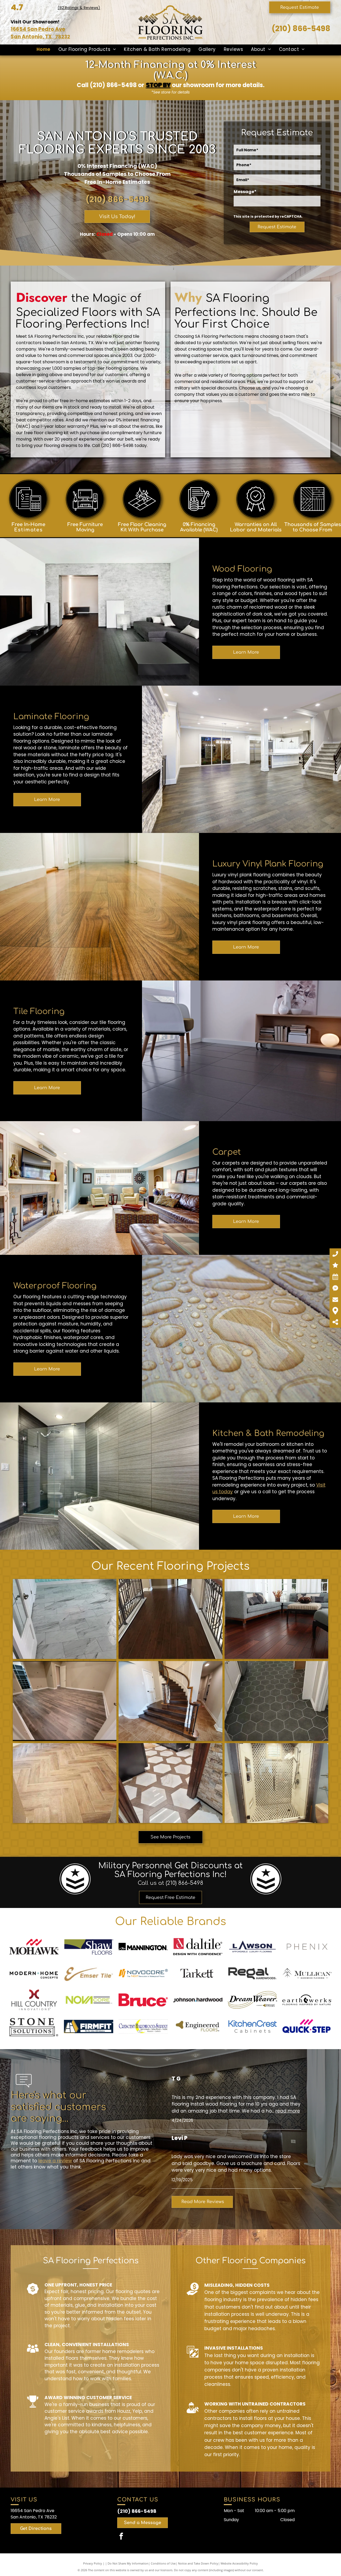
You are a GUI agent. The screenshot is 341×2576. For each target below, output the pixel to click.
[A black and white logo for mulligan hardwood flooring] (307, 1973)
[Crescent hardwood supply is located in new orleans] (143, 2026)
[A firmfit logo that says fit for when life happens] (89, 2026)
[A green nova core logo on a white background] (89, 2000)
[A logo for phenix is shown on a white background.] (307, 1947)
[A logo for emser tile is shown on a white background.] (89, 1973)
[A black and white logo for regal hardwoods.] (252, 1973)
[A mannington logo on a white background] (143, 1947)
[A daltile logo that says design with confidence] (198, 1947)
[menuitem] (43, 50)
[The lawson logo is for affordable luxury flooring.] (252, 1947)
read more (288, 2111)
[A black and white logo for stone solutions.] (34, 2026)
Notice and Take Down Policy (198, 2563)
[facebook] (121, 2537)
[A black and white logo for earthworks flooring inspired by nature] (307, 2000)
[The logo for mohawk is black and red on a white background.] (34, 1947)
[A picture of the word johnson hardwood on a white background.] (198, 2000)
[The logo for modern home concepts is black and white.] (34, 1973)
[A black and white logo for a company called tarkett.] (198, 1973)
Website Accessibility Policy (239, 2563)
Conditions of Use (163, 2563)
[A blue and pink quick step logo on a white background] (307, 2026)
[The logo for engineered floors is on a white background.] (198, 2026)
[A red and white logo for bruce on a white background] (143, 2000)
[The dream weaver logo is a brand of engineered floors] (252, 2000)
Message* (245, 192)
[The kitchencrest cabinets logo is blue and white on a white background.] (252, 2026)
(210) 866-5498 (301, 29)
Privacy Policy (93, 2563)
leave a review (55, 2161)
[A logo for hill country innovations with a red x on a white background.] (34, 2000)
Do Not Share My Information (128, 2563)
